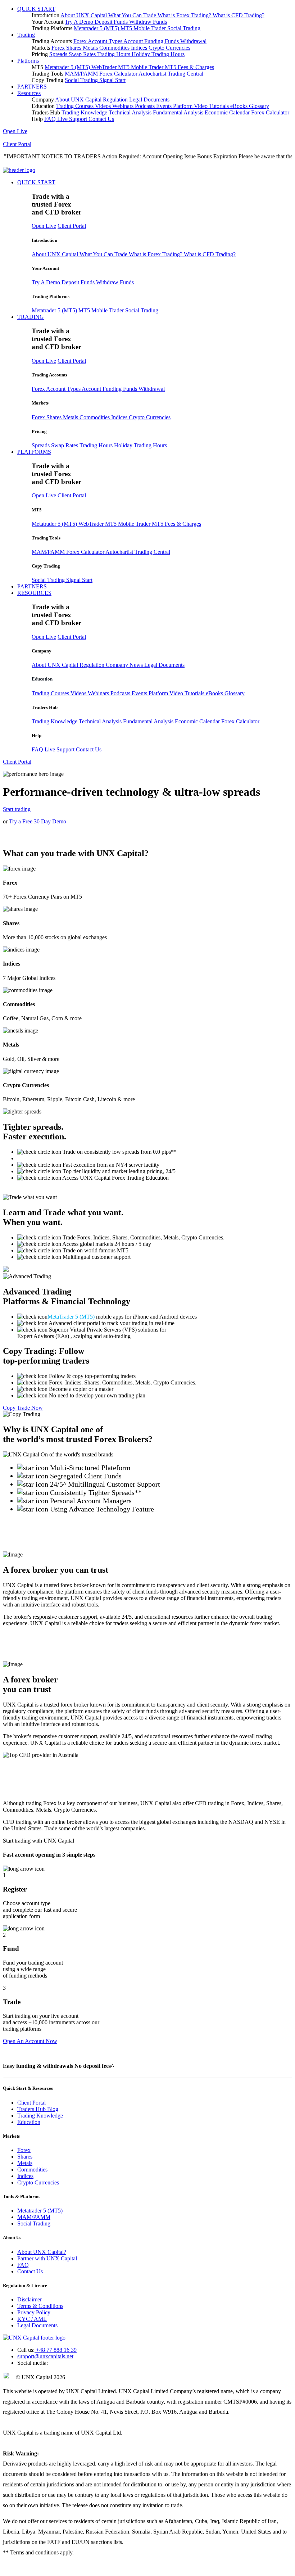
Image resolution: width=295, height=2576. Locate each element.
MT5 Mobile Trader (144, 28)
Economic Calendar (228, 112)
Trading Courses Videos (84, 106)
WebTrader (105, 67)
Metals (91, 48)
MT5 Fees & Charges (189, 67)
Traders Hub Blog (38, 2109)
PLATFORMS (34, 452)
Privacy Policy (34, 2312)
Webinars (124, 106)
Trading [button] (26, 35)
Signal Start (112, 80)
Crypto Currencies (169, 48)
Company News (125, 665)
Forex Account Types (98, 41)
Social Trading (184, 28)
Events (165, 106)
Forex (59, 48)
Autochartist (153, 74)
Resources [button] (29, 93)
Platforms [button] (28, 61)
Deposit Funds (112, 22)
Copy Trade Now (23, 1408)
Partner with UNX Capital (47, 2258)
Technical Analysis (131, 112)
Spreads (59, 54)
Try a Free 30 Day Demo (38, 821)
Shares (74, 48)
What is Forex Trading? (185, 15)
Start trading (17, 809)
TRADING (31, 317)
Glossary (259, 106)
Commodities (115, 48)
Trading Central (185, 74)
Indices (140, 48)
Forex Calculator (119, 74)
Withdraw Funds (148, 22)
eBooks (240, 106)
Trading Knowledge (85, 112)
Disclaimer (29, 2299)
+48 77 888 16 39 (56, 2350)
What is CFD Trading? (239, 15)
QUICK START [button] (36, 9)
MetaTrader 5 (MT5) (71, 1317)
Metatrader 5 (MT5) (97, 28)
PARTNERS (32, 87)
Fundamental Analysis (179, 112)
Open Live (15, 131)
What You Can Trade (133, 15)
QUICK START (36, 182)
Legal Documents (149, 100)
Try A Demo (80, 22)
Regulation (116, 100)
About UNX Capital (84, 15)
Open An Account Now (30, 2041)
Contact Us (101, 119)
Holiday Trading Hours (158, 54)
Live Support (73, 119)
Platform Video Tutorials (202, 106)
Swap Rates (83, 54)
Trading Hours (114, 54)
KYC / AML (32, 2319)
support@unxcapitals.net (45, 2356)
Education (42, 679)
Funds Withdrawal (186, 41)
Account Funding (144, 41)
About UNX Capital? (42, 2252)
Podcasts (146, 106)
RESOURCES (34, 593)
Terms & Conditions (40, 2306)
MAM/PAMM (82, 74)
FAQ (51, 119)
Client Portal (17, 144)
